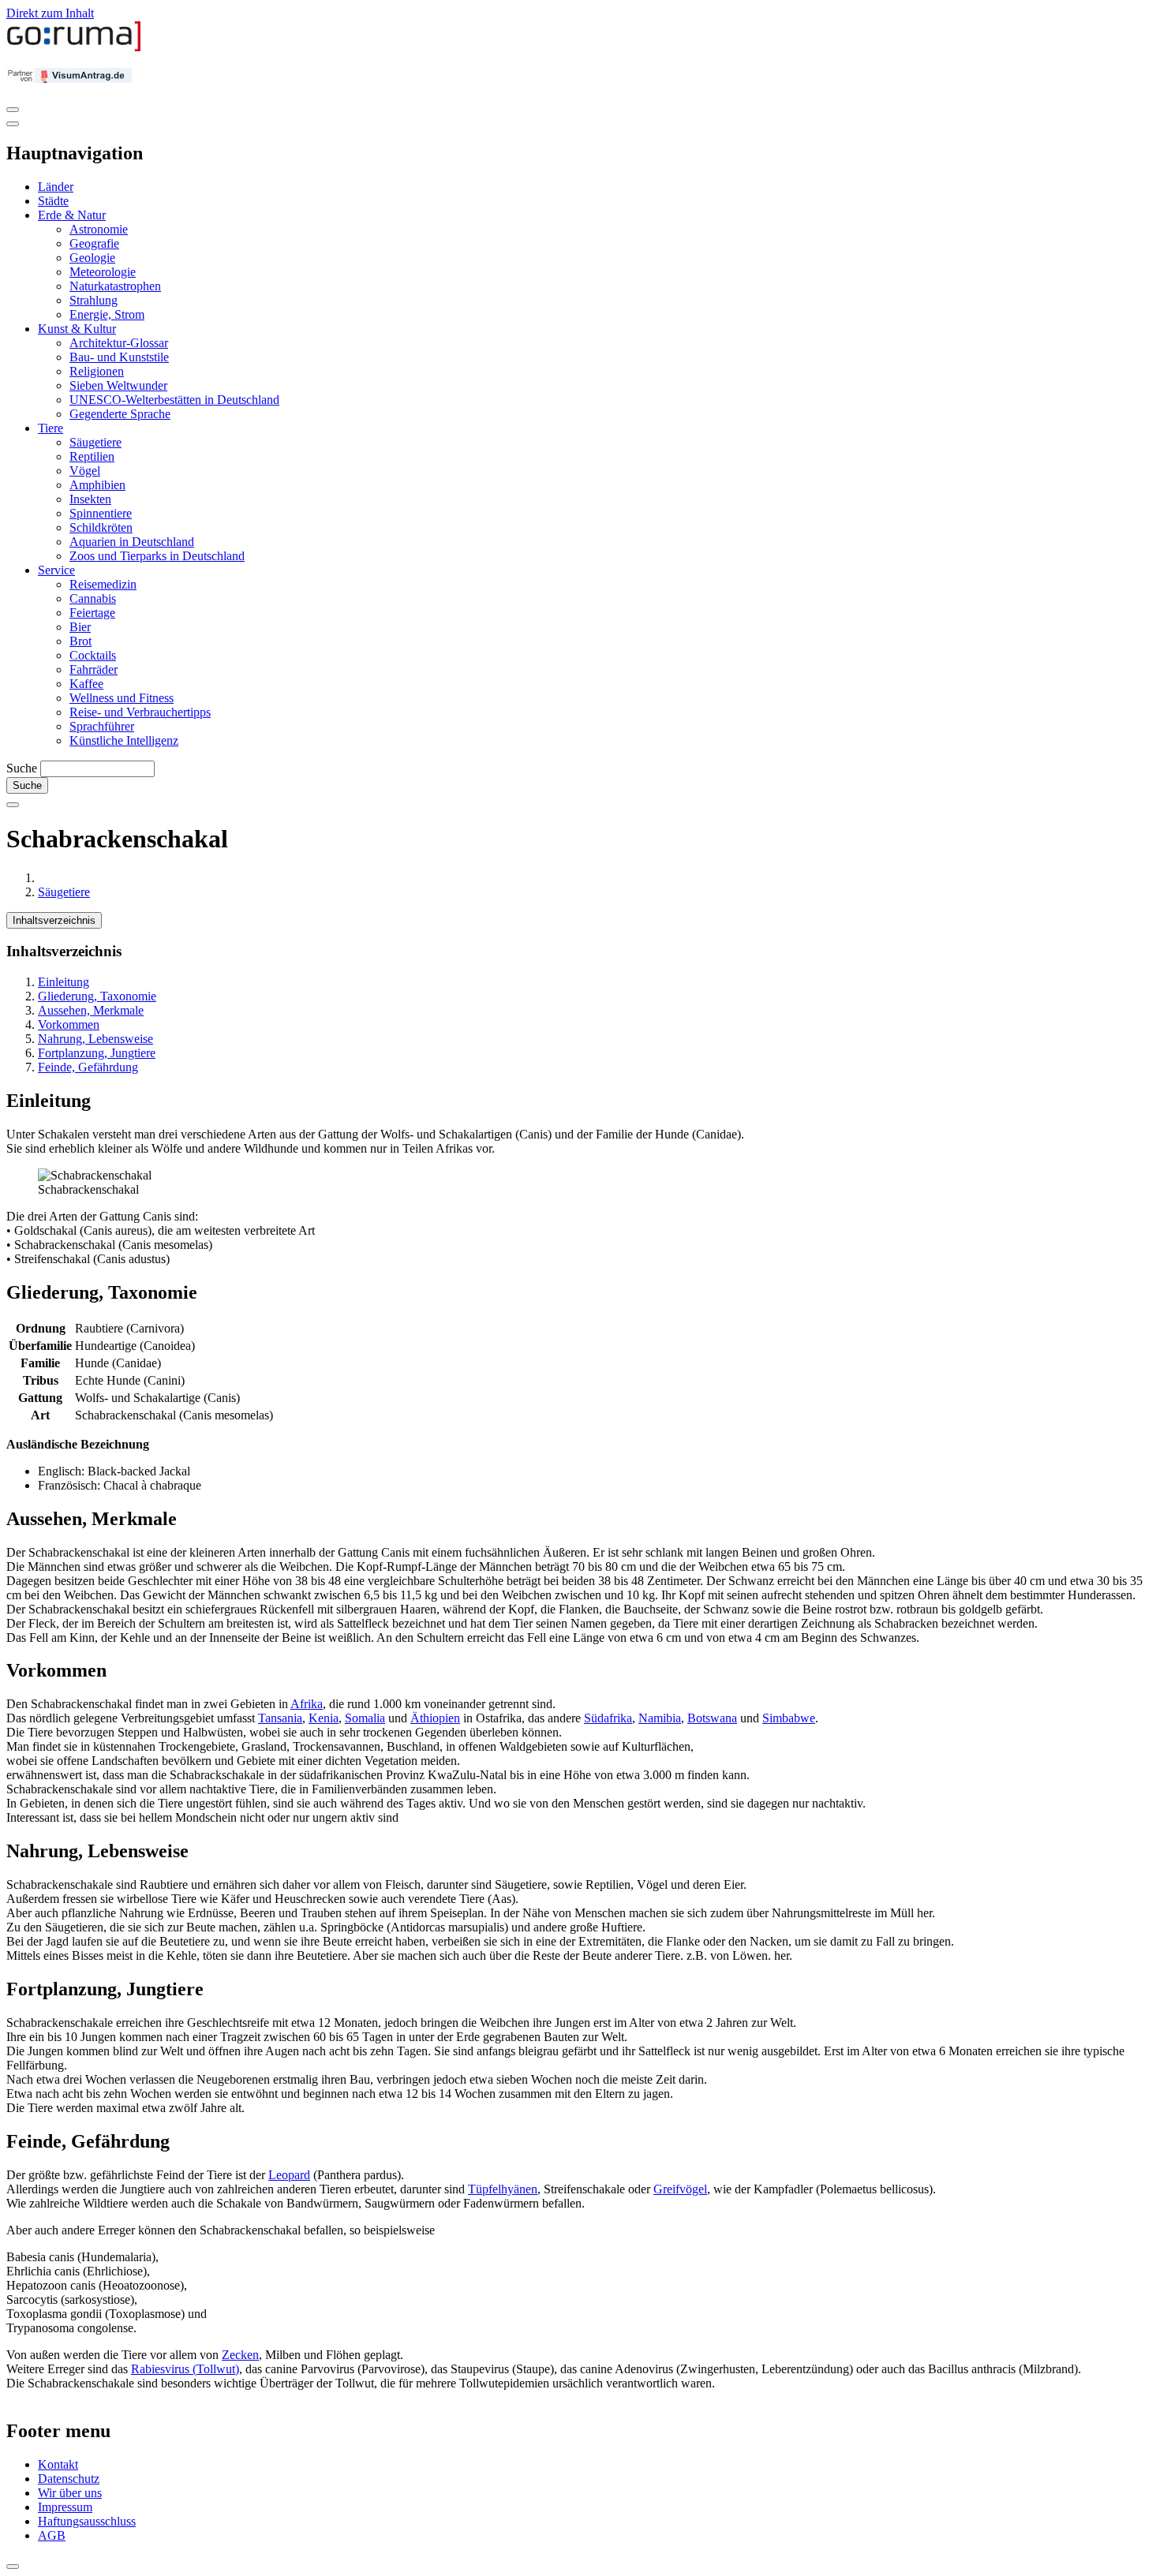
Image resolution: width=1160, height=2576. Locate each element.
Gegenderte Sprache (120, 414)
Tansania (280, 1718)
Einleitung (64, 982)
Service (56, 570)
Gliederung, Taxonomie (97, 996)
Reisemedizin (103, 584)
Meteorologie (103, 272)
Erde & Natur (72, 215)
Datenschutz (69, 2479)
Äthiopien (435, 1718)
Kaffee (86, 684)
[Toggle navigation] (13, 110)
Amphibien (97, 485)
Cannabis (93, 598)
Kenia (324, 1718)
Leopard (289, 2175)
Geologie (92, 258)
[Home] (74, 48)
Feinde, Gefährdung (88, 1067)
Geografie (94, 243)
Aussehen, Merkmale (91, 1010)
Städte (53, 201)
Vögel (85, 471)
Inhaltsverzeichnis (54, 920)
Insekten (90, 499)
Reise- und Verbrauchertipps (140, 712)
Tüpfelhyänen (503, 2189)
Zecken (240, 2355)
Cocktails (93, 655)
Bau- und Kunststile (119, 357)
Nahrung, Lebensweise (95, 1039)
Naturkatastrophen (115, 286)
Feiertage (92, 613)
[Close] (13, 124)
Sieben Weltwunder (118, 385)
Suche (22, 768)
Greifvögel (680, 2189)
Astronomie (99, 229)
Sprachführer (102, 726)
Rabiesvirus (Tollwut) (185, 2369)
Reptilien (92, 456)
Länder (56, 187)
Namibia (660, 1718)
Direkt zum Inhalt (50, 13)
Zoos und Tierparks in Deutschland (157, 556)
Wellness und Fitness (122, 698)
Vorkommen (69, 1024)
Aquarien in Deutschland (132, 542)
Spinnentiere (101, 513)
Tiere (51, 428)
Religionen (97, 371)
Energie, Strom (107, 314)
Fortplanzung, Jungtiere (97, 1053)
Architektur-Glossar (119, 343)
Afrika (307, 1704)
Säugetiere (95, 442)
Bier (80, 627)
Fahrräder (94, 669)
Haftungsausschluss (87, 2521)
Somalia (365, 1718)
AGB (52, 2535)
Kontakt (58, 2464)
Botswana (712, 1718)
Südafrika (608, 1718)
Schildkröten (101, 527)
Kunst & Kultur (77, 329)
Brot (80, 641)
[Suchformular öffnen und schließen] (13, 805)
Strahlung (94, 300)
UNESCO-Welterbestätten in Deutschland (174, 400)
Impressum (65, 2507)
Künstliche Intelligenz (124, 740)
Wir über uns (70, 2493)
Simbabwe (789, 1718)
